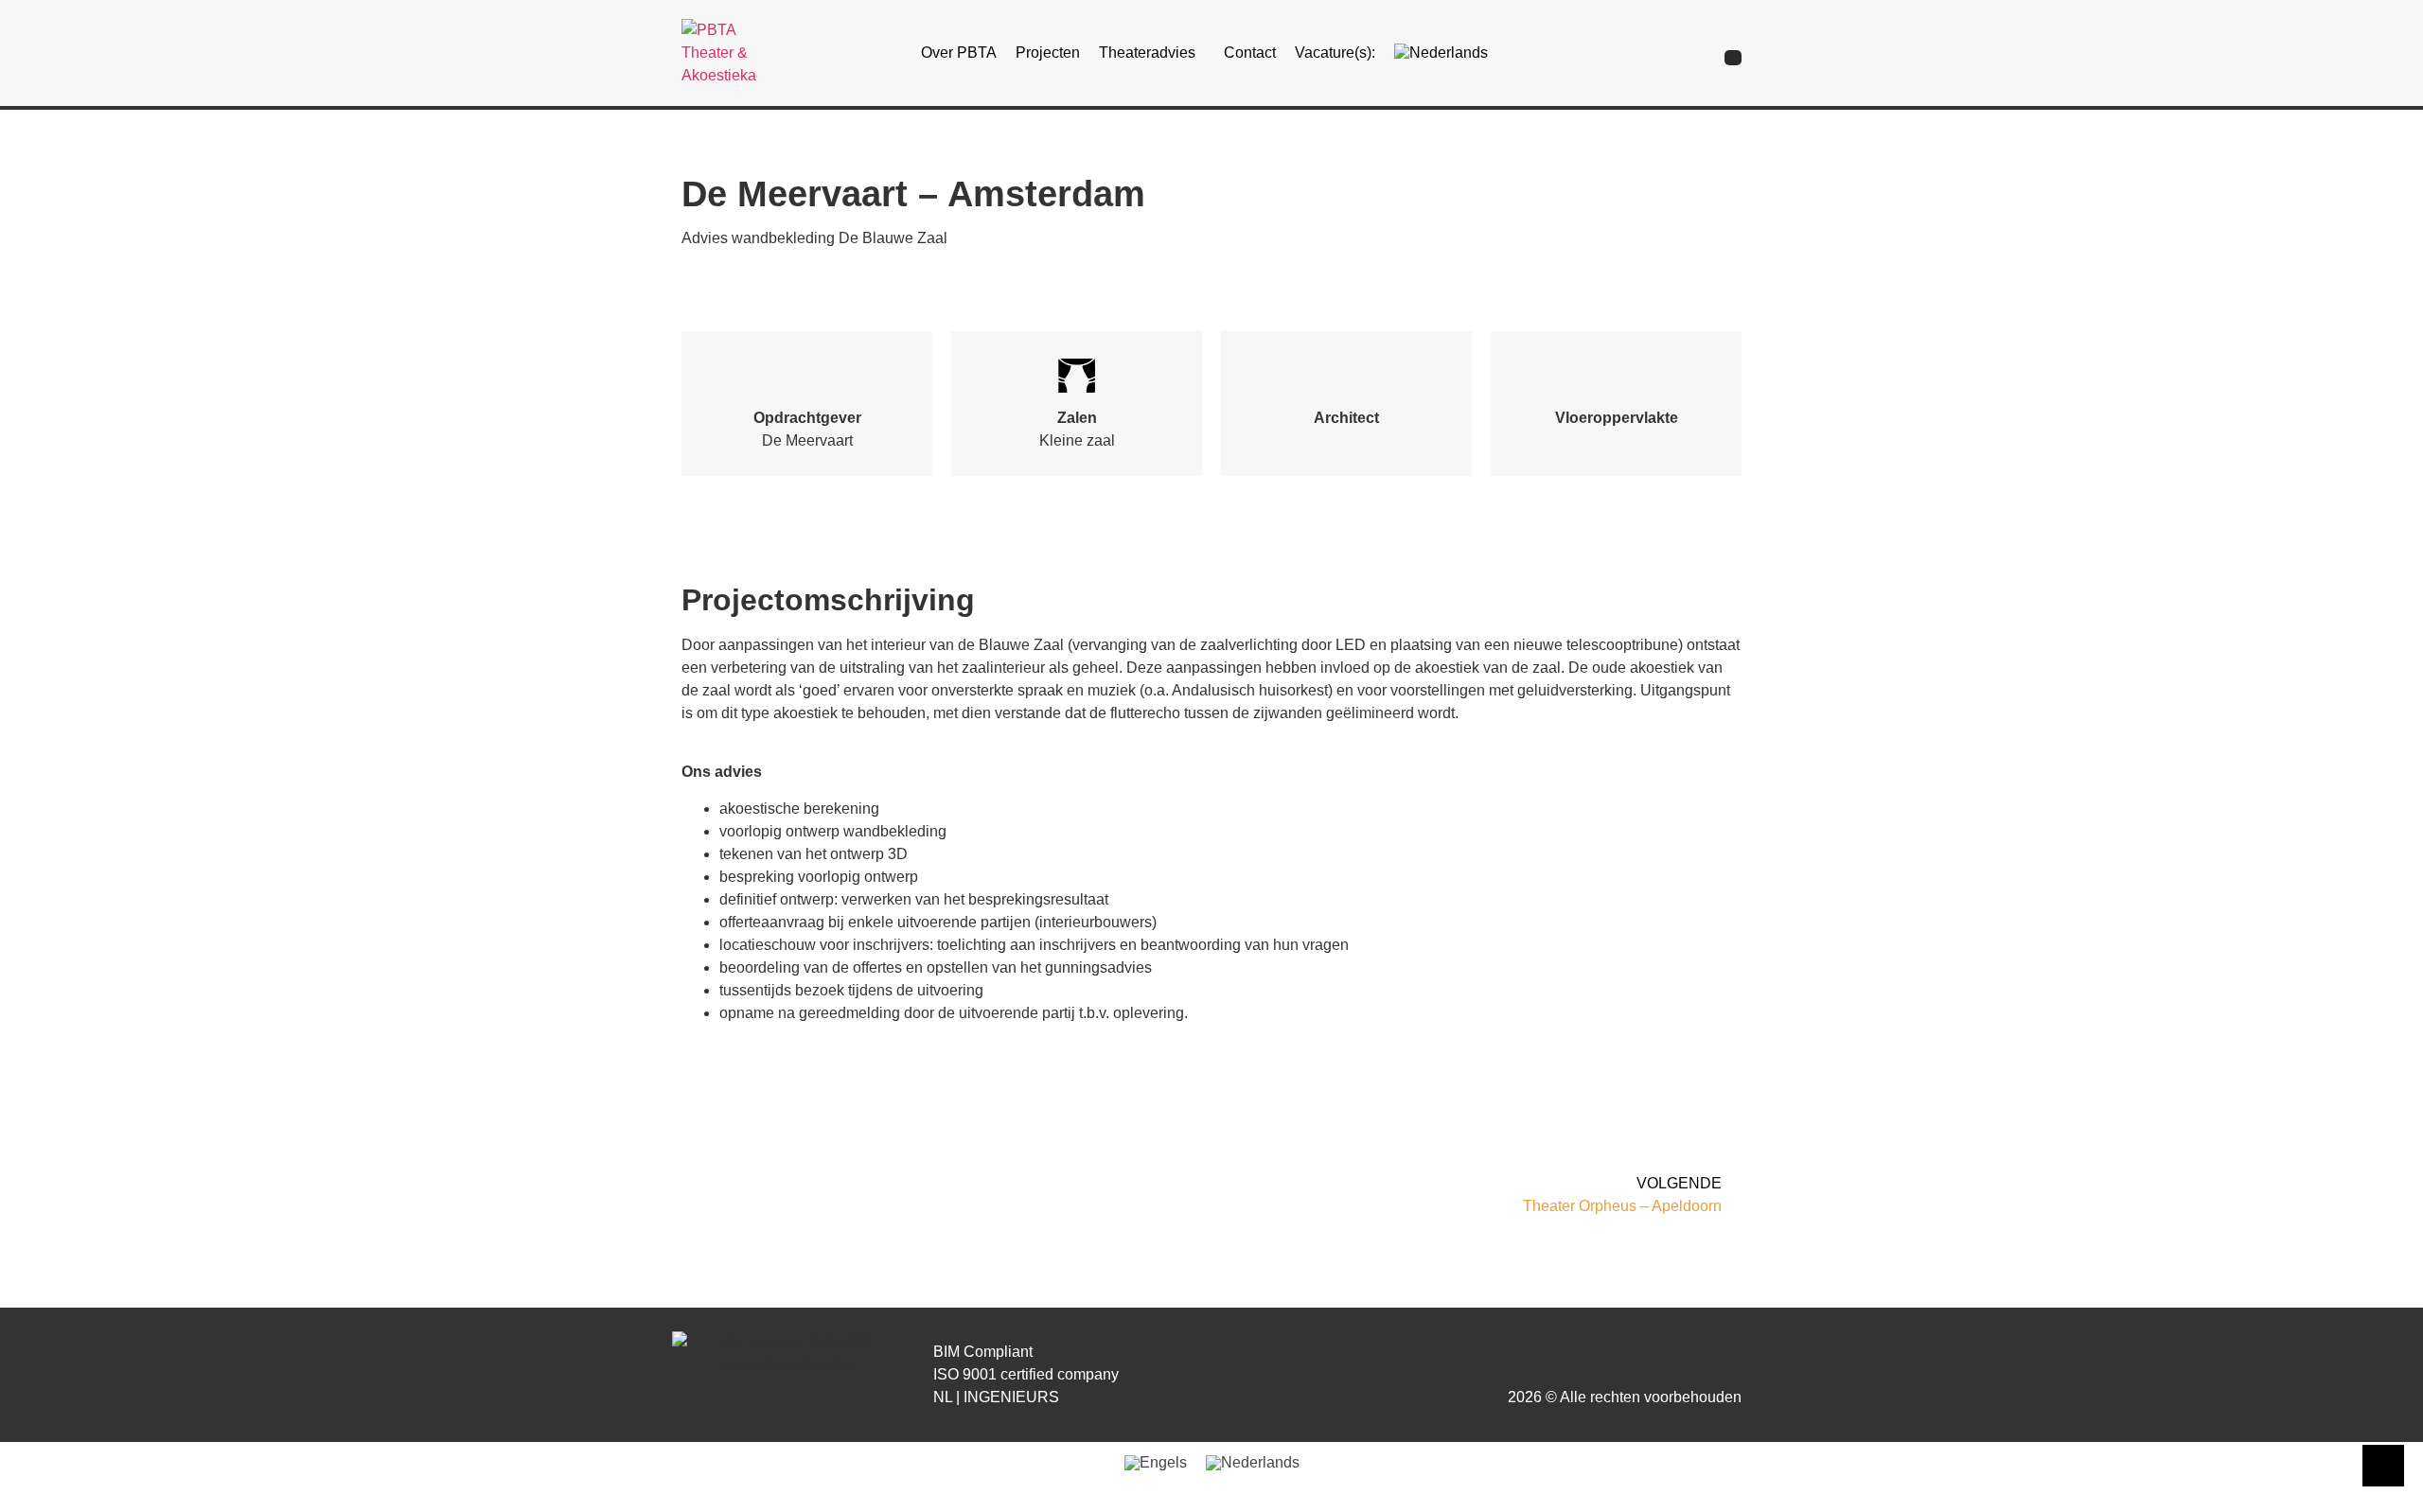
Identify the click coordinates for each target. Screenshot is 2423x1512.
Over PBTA (959, 53)
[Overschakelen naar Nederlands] (1253, 1463)
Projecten (1048, 53)
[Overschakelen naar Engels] (1156, 1463)
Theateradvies (1147, 53)
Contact (1250, 53)
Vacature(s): (1335, 53)
